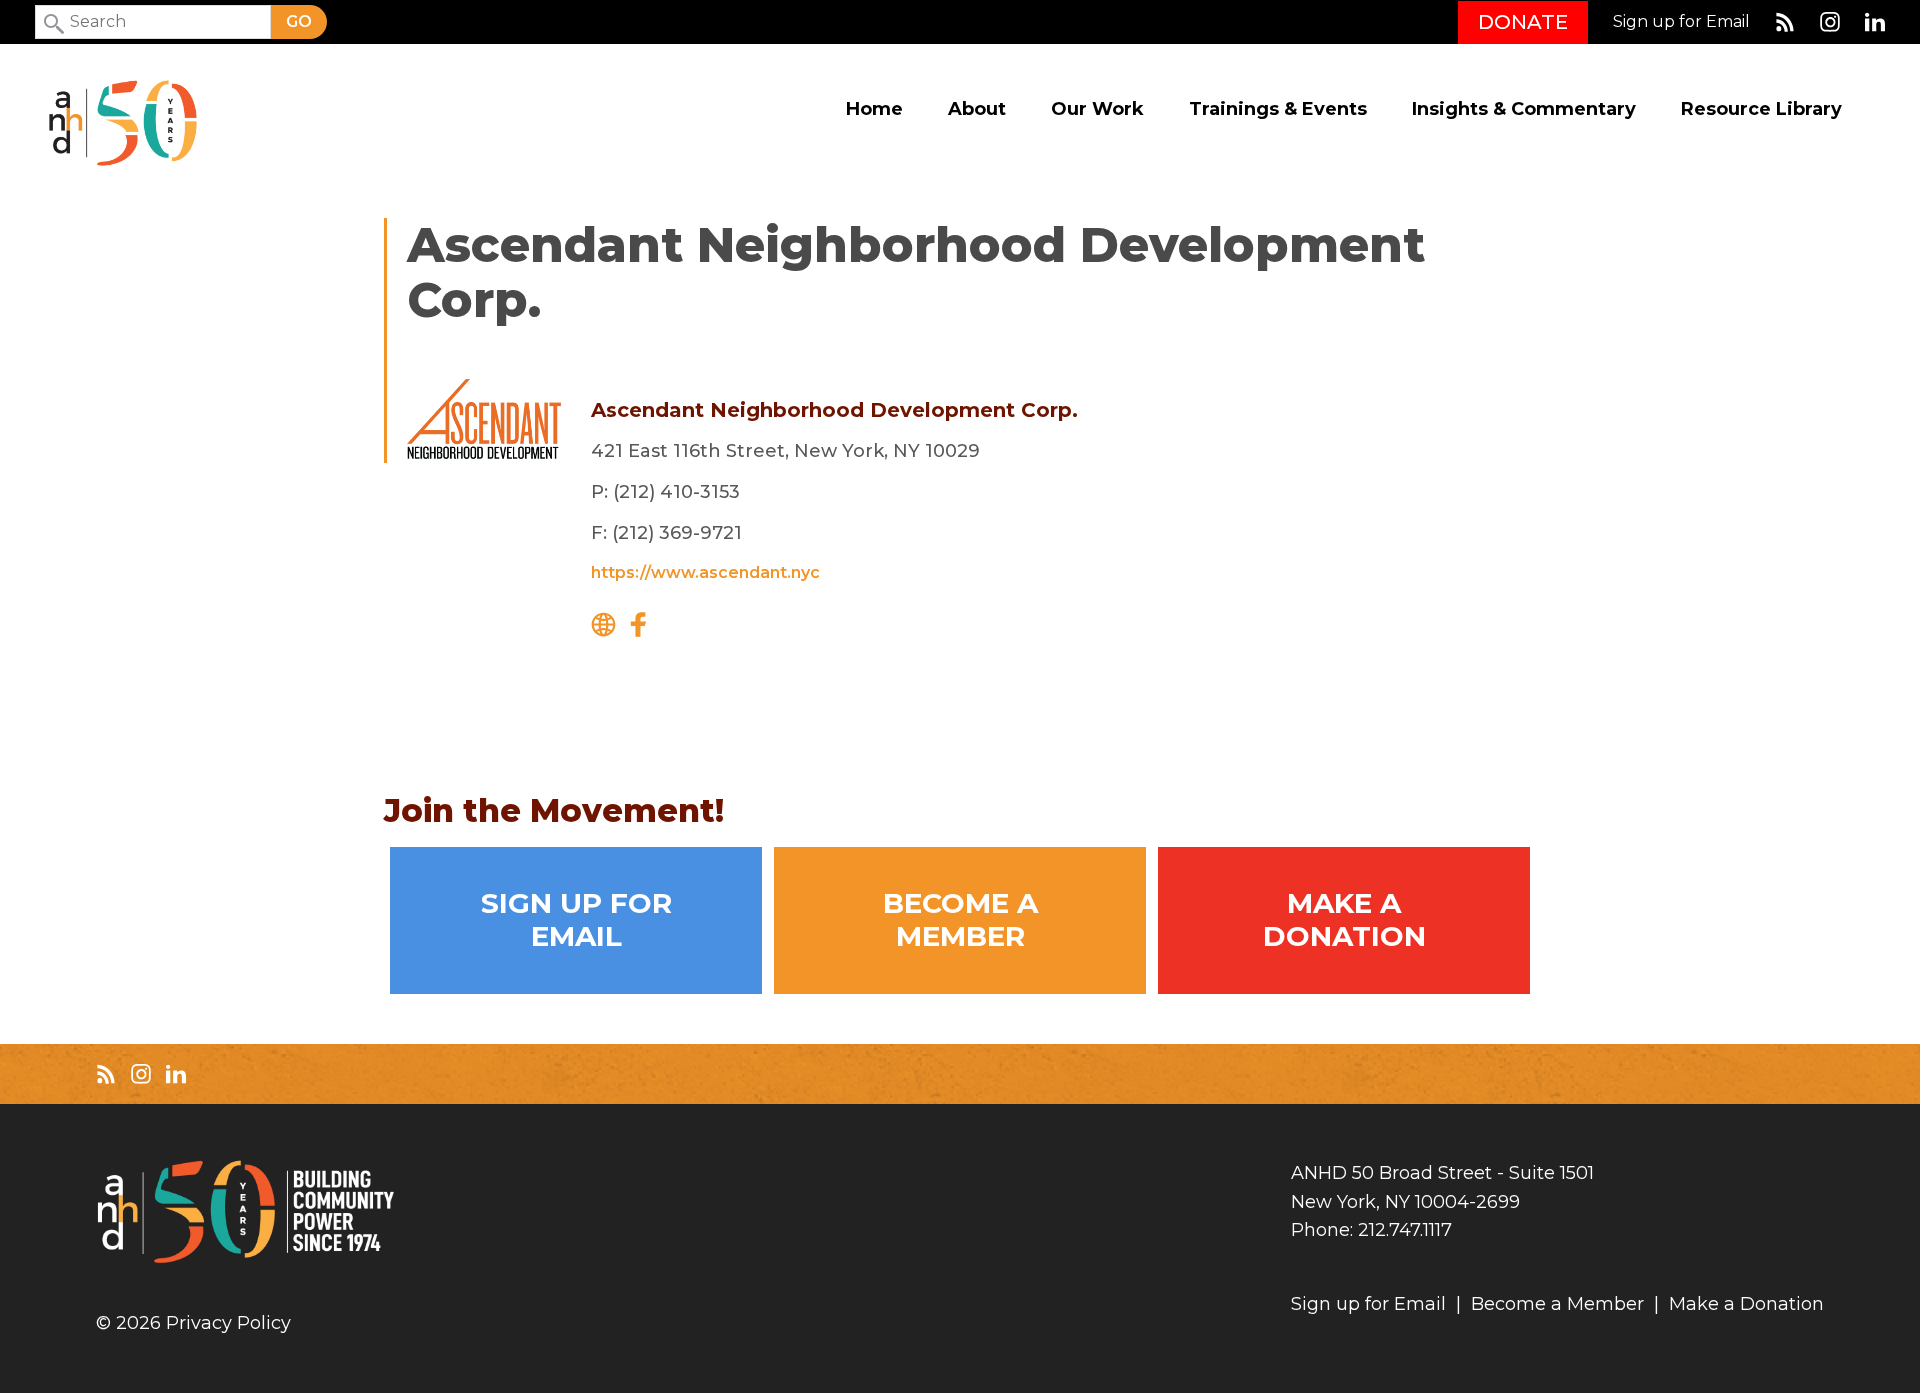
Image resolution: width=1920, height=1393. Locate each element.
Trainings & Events (1278, 109)
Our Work (1097, 109)
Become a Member (960, 920)
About (977, 109)
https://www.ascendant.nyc (705, 572)
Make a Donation (1344, 920)
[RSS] (1785, 22)
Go (299, 21)
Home (874, 109)
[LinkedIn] (1875, 22)
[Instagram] (1830, 22)
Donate (1523, 22)
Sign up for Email (1681, 22)
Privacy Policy (228, 1323)
